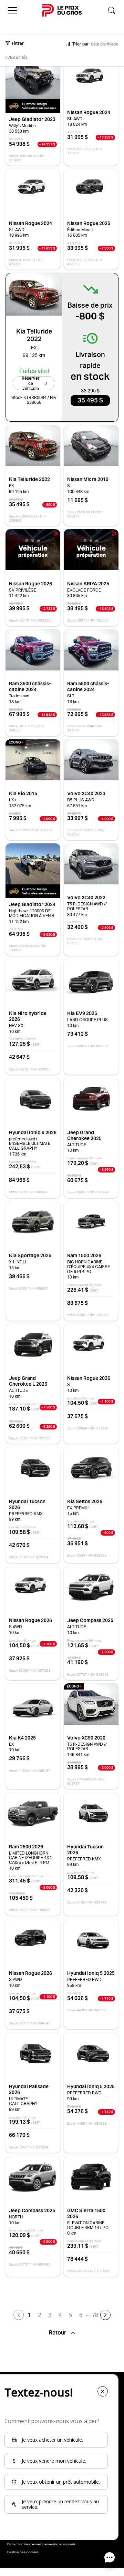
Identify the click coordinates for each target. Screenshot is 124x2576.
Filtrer (18, 43)
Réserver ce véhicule (31, 383)
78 (95, 2315)
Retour (58, 2333)
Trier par (81, 44)
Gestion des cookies (23, 2552)
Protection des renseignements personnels (41, 2544)
